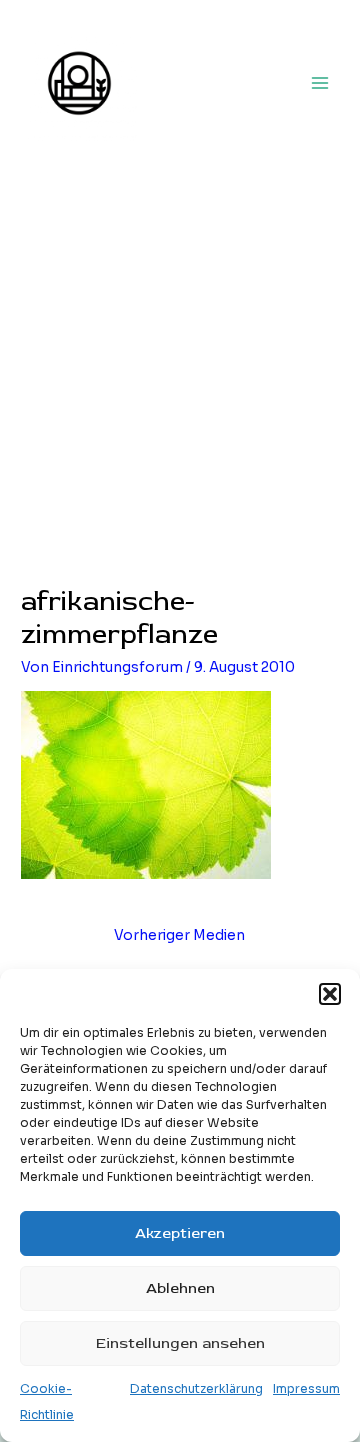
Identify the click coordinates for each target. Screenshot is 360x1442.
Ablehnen (180, 1288)
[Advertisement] (180, 396)
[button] (330, 994)
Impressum (306, 1388)
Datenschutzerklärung (196, 1388)
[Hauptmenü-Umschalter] (320, 82)
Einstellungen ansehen (180, 1343)
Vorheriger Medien (179, 935)
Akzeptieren (180, 1233)
